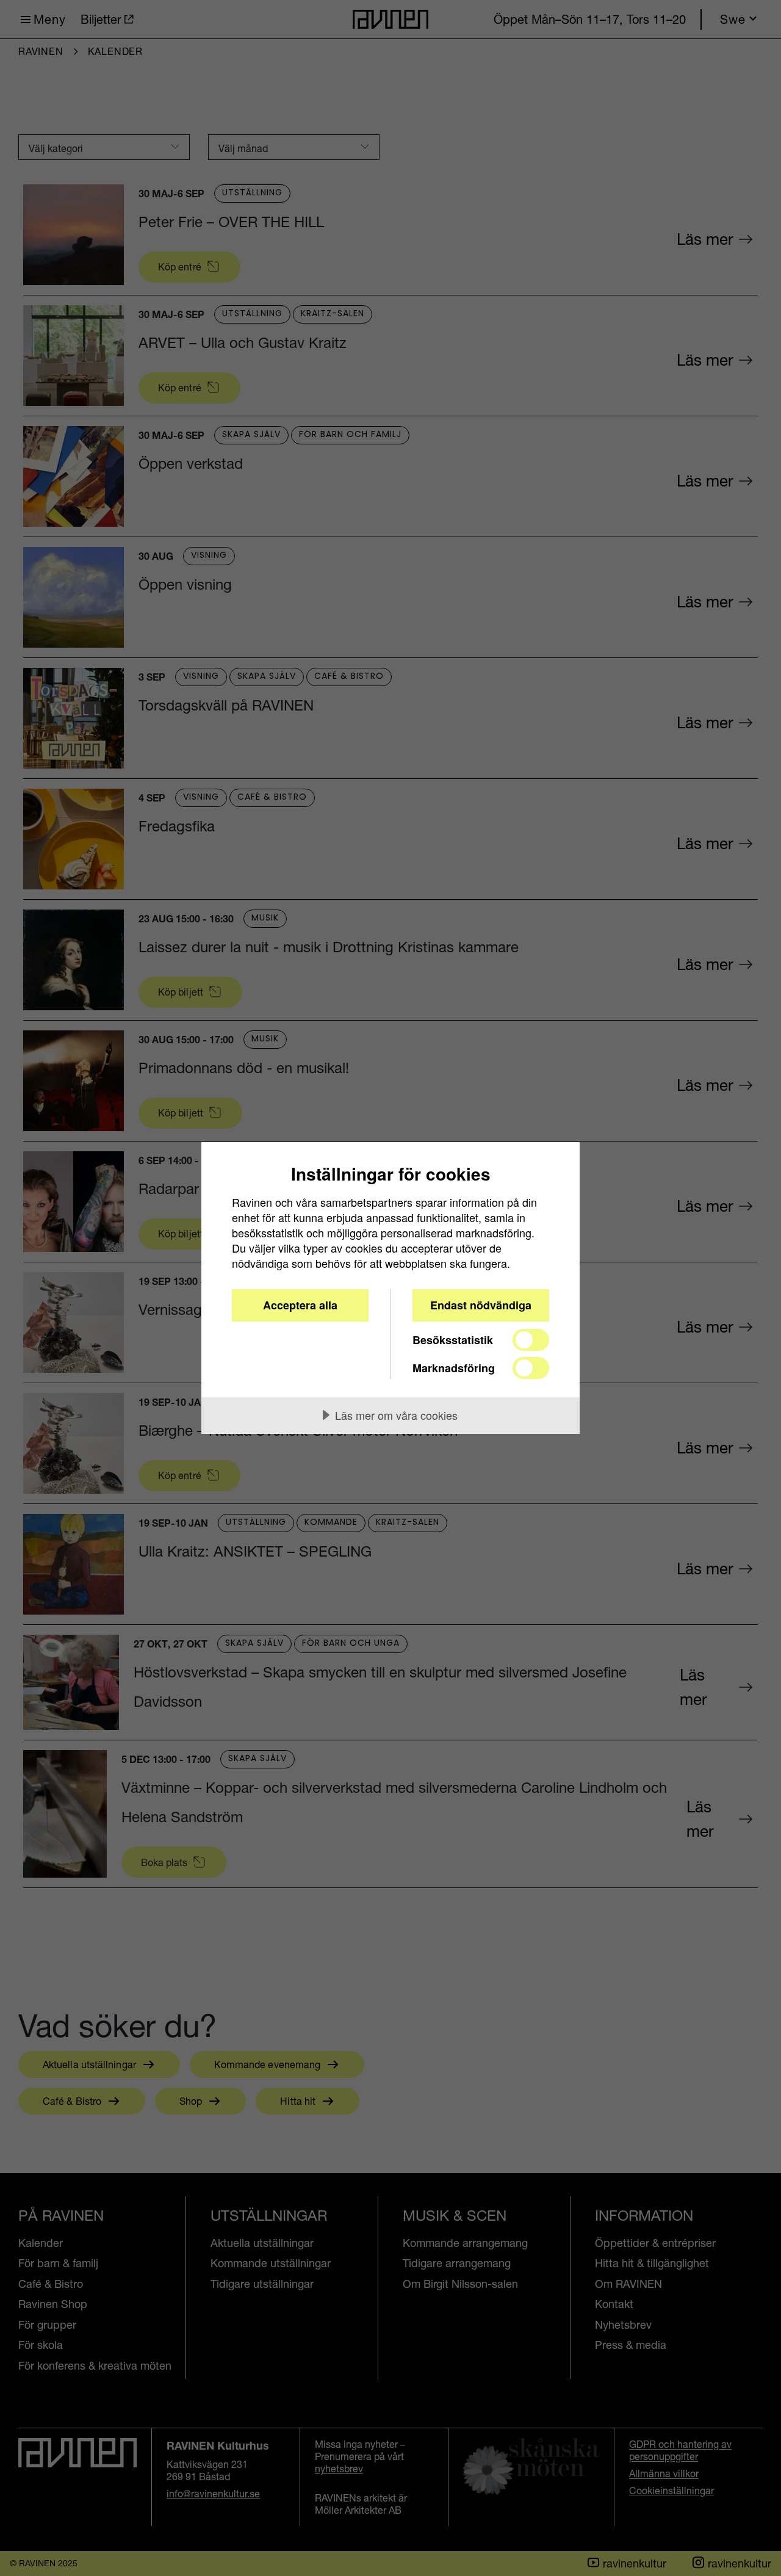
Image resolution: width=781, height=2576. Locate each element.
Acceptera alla (300, 1305)
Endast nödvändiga (481, 1305)
